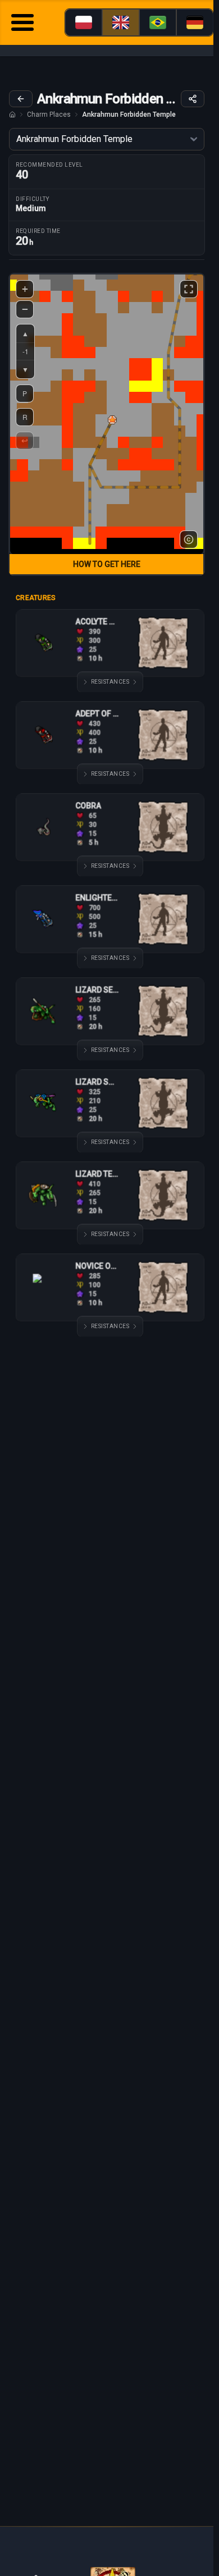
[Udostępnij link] (193, 99)
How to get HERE (107, 564)
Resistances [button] (110, 682)
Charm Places (49, 115)
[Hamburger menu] (22, 24)
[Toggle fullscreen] (189, 289)
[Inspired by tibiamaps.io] (189, 539)
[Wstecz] (21, 99)
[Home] (12, 115)
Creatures (36, 598)
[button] (112, 420)
